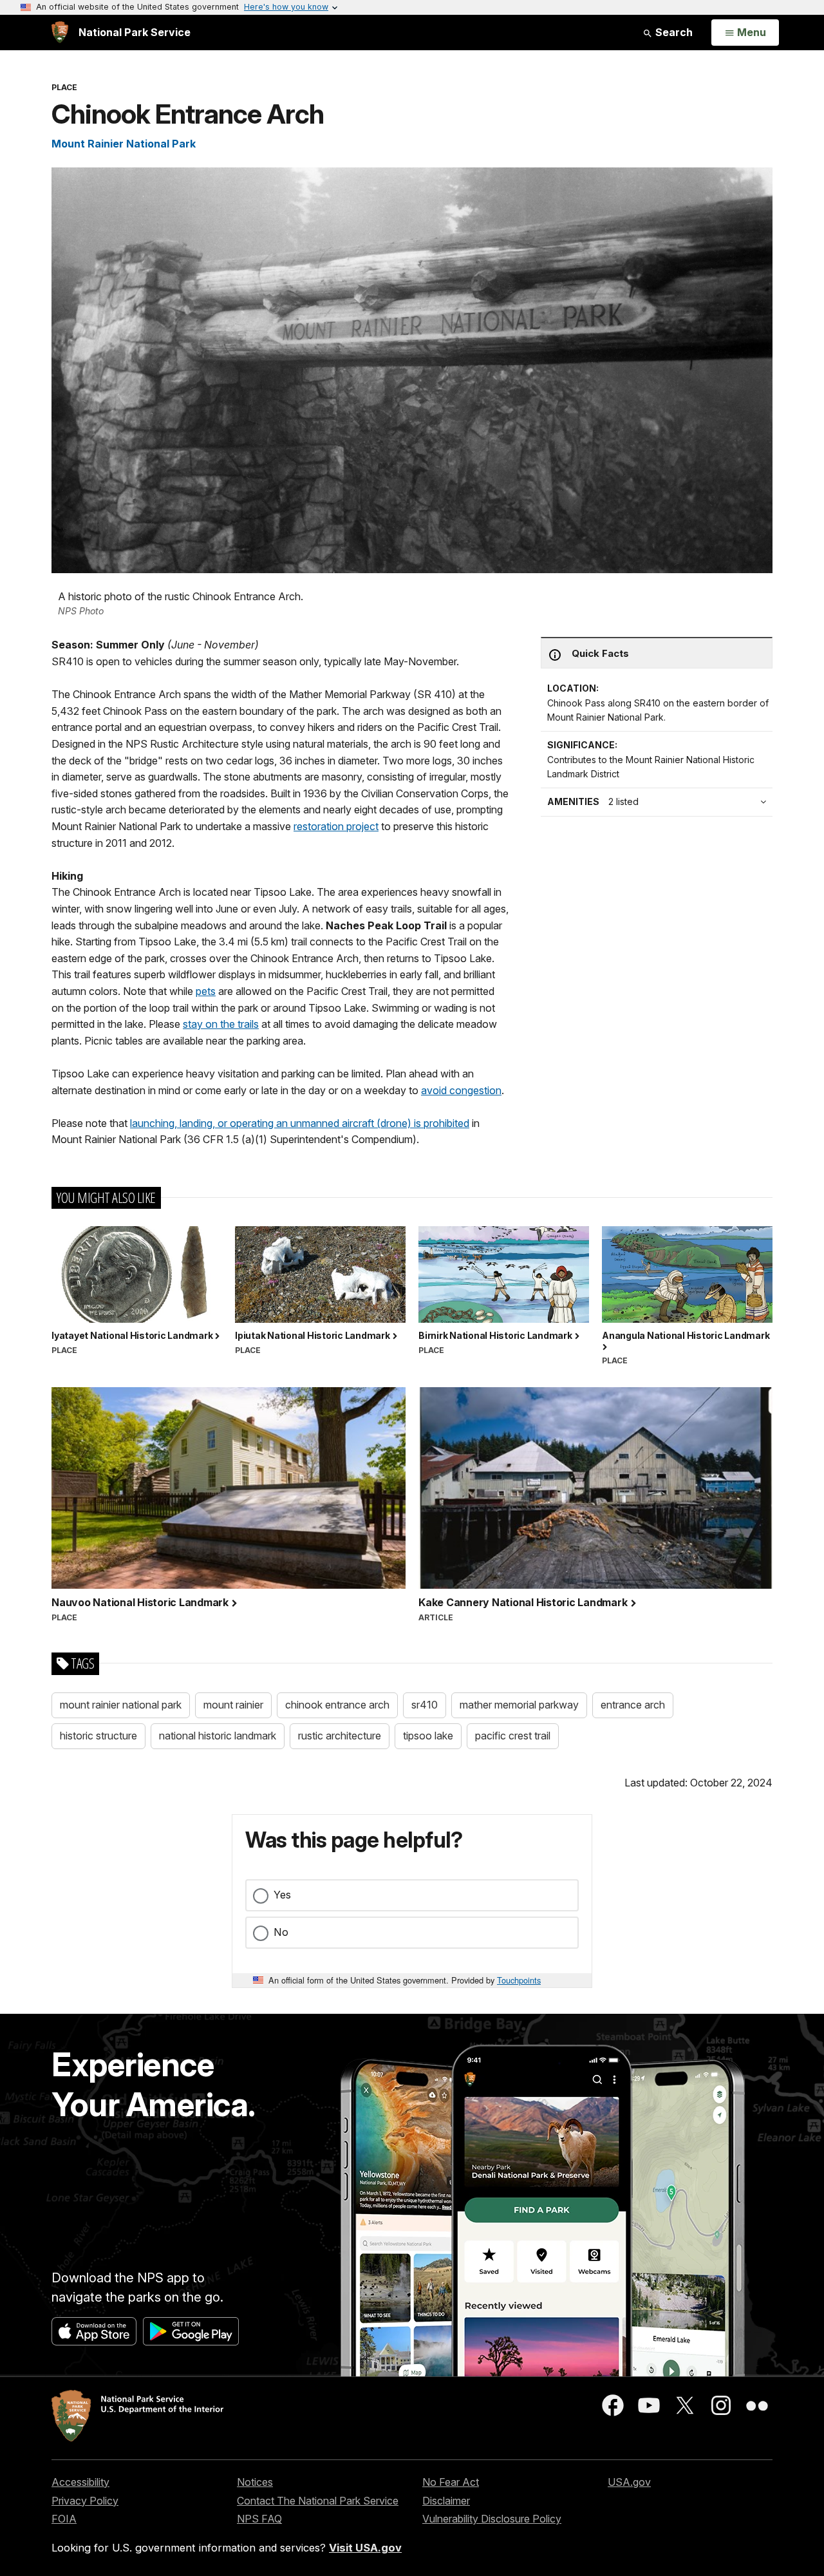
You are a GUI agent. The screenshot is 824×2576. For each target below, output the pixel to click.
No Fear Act (451, 2482)
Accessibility (80, 2482)
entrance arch (633, 1705)
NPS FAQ (259, 2519)
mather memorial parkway (519, 1705)
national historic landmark (218, 1736)
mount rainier (233, 1705)
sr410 (425, 1705)
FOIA (64, 2519)
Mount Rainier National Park (124, 144)
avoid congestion (461, 1090)
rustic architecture (340, 1736)
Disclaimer (446, 2501)
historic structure (98, 1736)
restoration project (336, 826)
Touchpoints (519, 1980)
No (281, 1932)
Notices (255, 2482)
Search (673, 32)
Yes (282, 1895)
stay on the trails (221, 1024)
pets (206, 991)
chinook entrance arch (337, 1705)
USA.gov (629, 2482)
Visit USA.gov (365, 2548)
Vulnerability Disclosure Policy (492, 2519)
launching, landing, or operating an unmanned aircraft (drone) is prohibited (300, 1123)
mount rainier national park (121, 1705)
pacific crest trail (513, 1736)
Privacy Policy (85, 2501)
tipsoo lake (428, 1736)
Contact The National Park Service (318, 2501)
